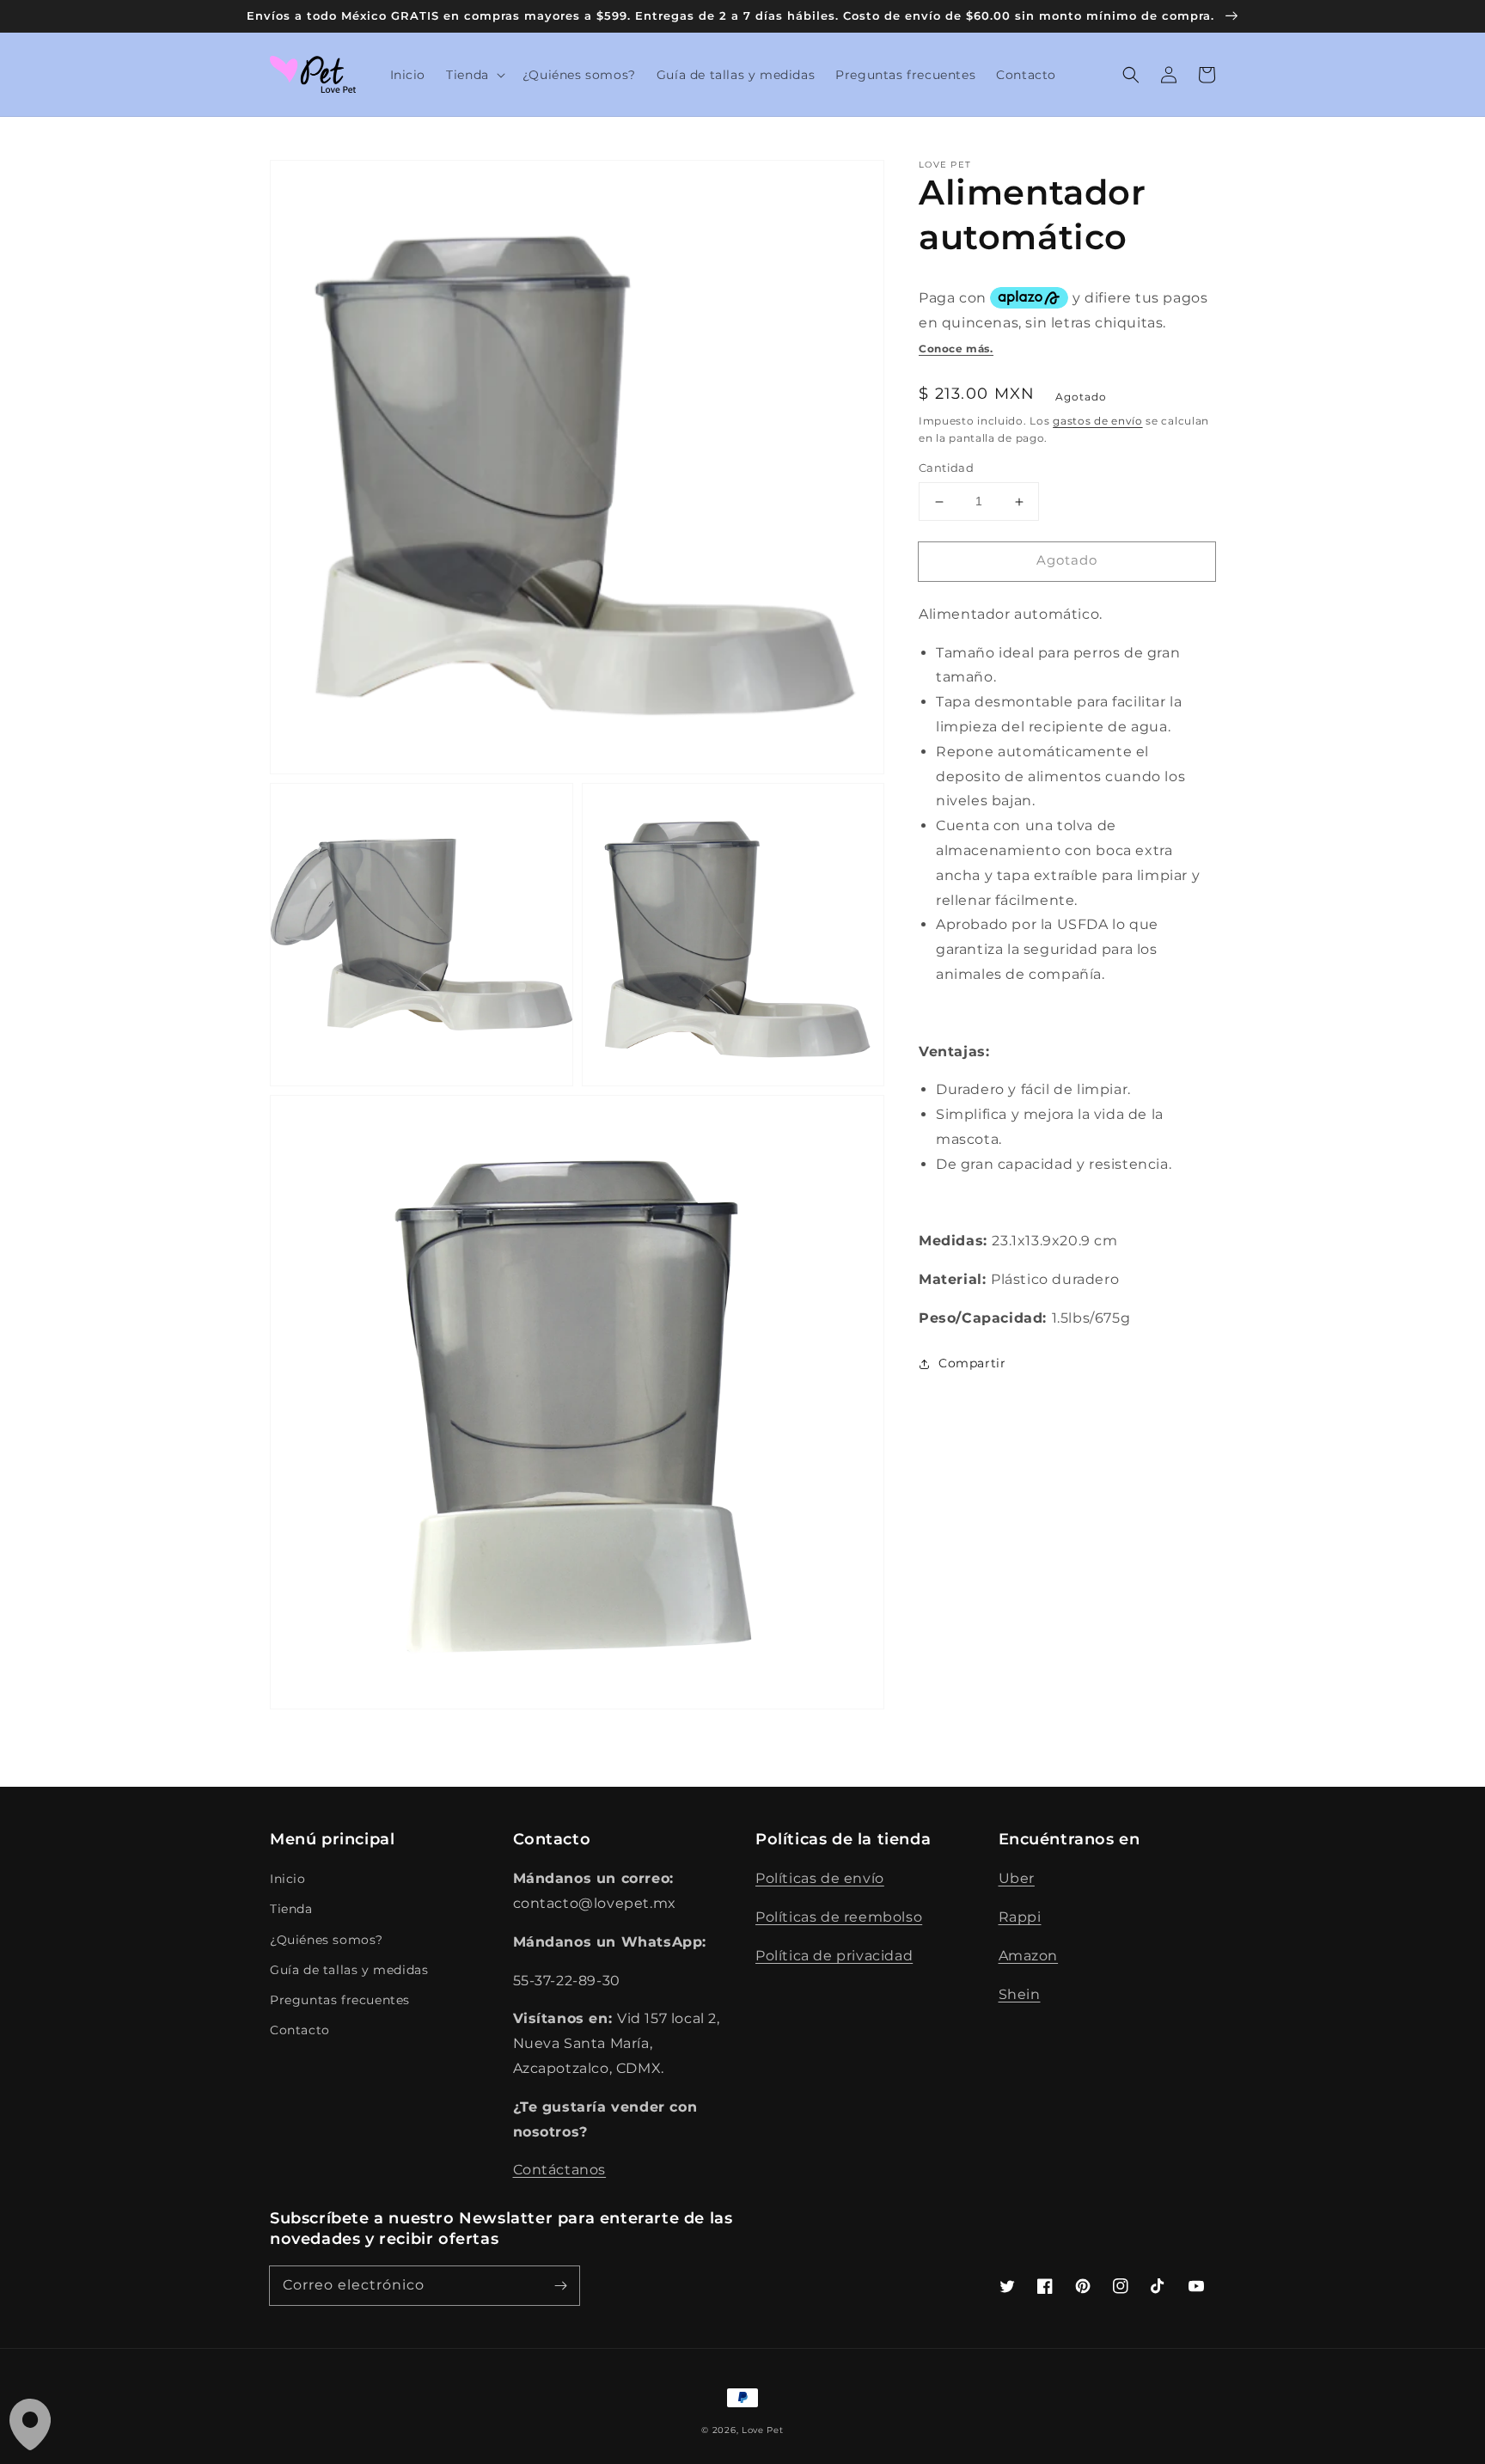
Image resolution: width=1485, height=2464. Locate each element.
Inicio (288, 1879)
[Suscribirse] (560, 2285)
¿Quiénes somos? (327, 1940)
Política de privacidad (834, 1956)
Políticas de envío (820, 1878)
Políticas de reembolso (839, 1917)
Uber (1017, 1878)
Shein (1020, 1994)
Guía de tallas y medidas (349, 1970)
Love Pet (763, 2430)
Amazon (1029, 1956)
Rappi (1020, 1917)
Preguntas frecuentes (340, 2000)
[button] (474, 75)
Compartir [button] (972, 1363)
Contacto (300, 2030)
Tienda (291, 1909)
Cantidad (946, 468)
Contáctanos (560, 2170)
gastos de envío (1098, 421)
